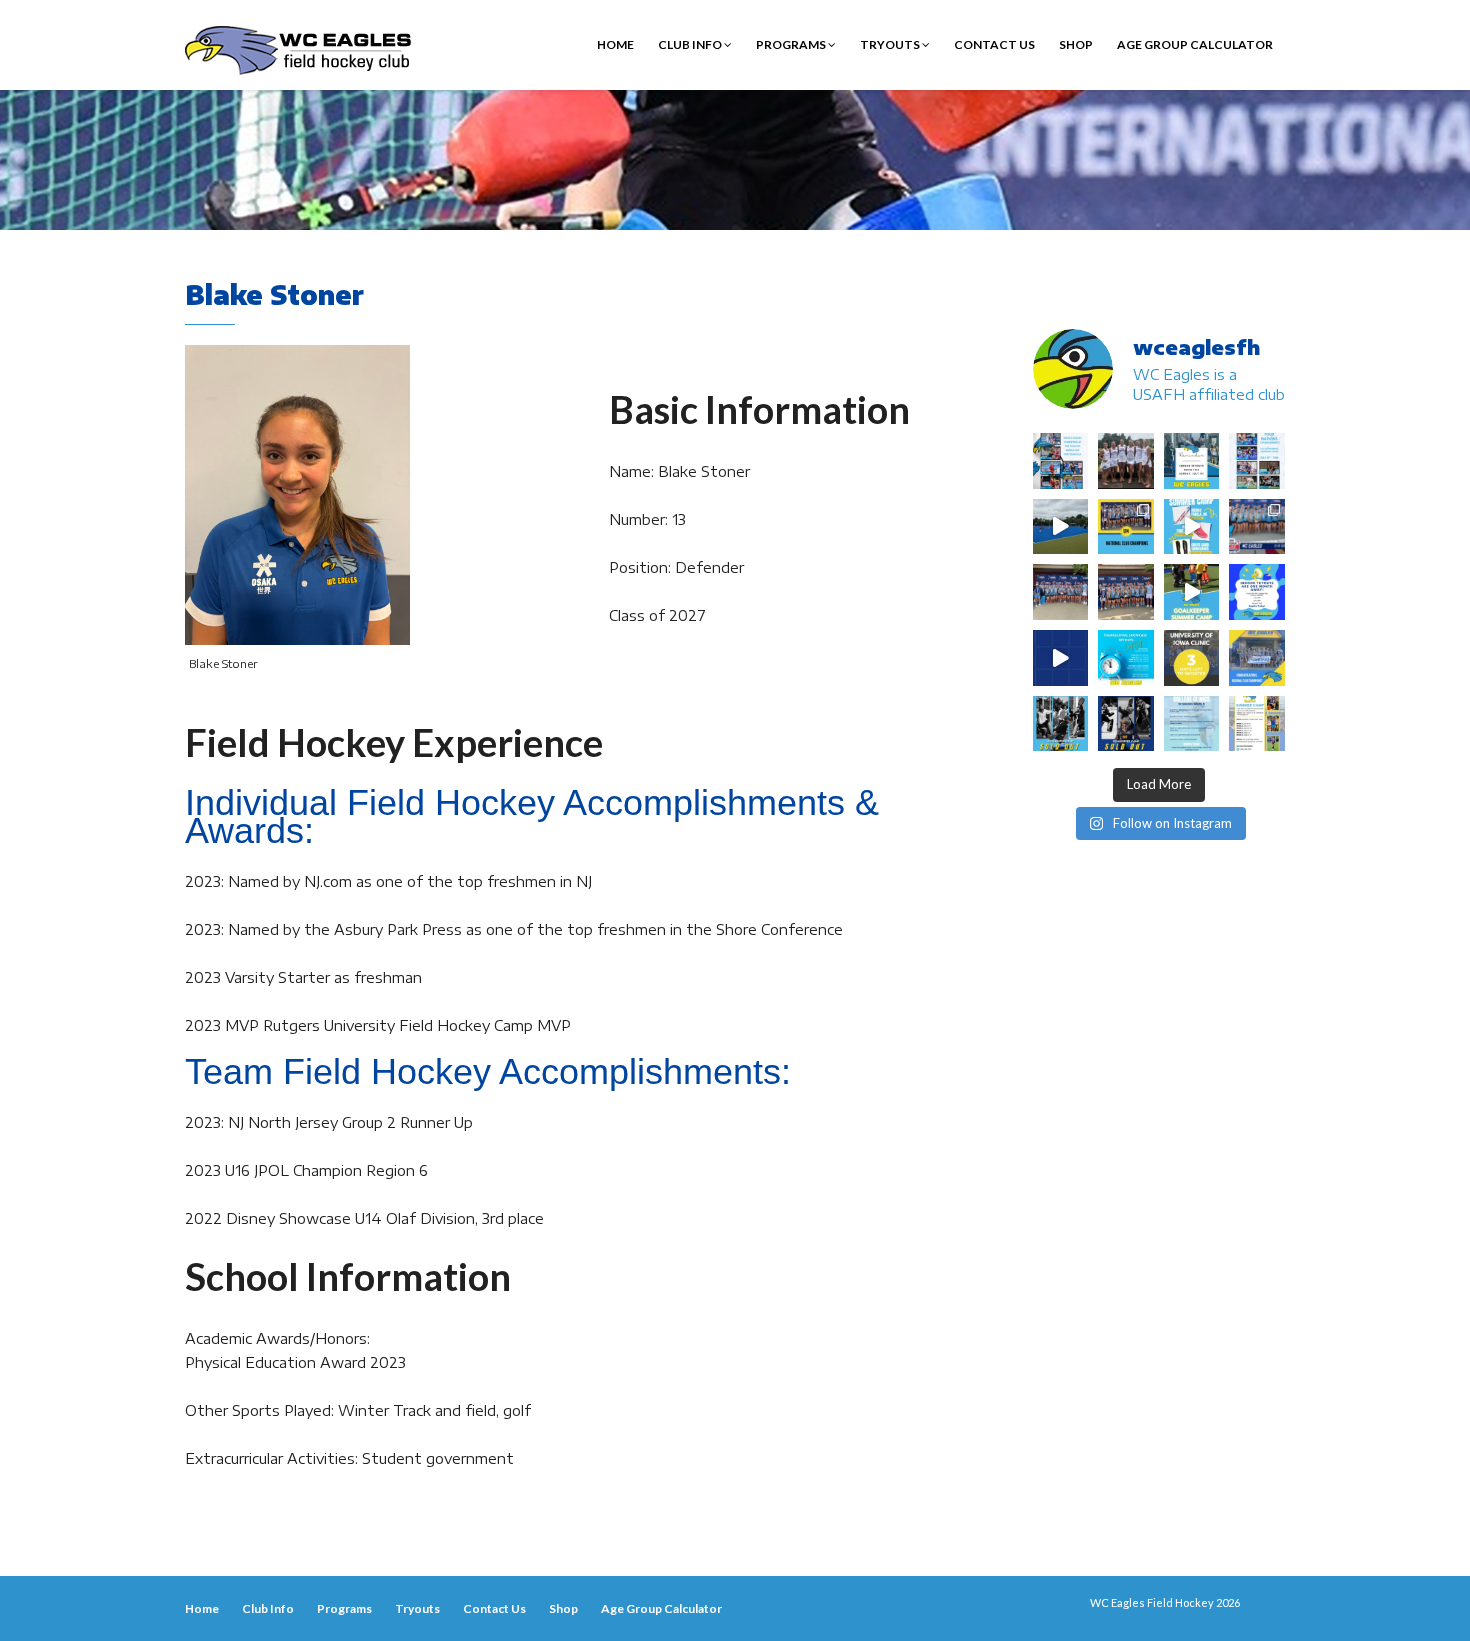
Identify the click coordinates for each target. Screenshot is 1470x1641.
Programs (792, 44)
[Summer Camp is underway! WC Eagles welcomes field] (1061, 527)
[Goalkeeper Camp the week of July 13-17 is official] (1061, 724)
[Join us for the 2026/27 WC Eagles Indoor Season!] (1192, 461)
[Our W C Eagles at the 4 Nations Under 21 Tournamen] (1126, 461)
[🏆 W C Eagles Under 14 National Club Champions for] (1126, 592)
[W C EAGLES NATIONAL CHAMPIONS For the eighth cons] (1126, 527)
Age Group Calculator (1195, 44)
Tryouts (891, 44)
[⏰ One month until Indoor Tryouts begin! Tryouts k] (1257, 592)
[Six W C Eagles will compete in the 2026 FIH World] (1061, 461)
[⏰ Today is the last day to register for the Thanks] (1126, 658)
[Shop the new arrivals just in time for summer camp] (1192, 527)
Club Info (691, 44)
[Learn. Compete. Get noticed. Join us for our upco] (1192, 724)
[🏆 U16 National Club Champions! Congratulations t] (1061, 592)
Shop (1076, 44)
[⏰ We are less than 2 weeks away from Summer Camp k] (1192, 592)
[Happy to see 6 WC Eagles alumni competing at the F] (1061, 658)
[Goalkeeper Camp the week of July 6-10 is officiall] (1126, 724)
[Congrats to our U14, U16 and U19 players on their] (1257, 658)
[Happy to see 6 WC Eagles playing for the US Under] (1257, 461)
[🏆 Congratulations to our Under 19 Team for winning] (1257, 527)
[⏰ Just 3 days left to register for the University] (1192, 658)
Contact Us (994, 44)
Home (615, 44)
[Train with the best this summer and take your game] (1257, 724)
